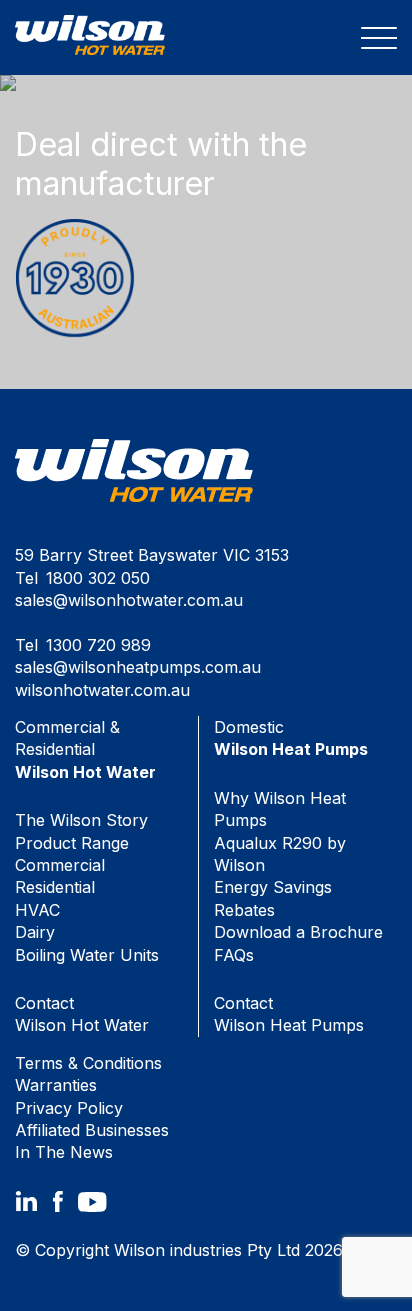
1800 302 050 (98, 578)
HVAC (37, 910)
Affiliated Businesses (92, 1130)
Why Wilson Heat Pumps (280, 809)
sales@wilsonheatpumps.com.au (138, 667)
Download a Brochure (298, 932)
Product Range (72, 843)
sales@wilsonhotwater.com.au (129, 600)
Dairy (35, 932)
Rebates (244, 910)
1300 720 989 (98, 645)
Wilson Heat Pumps (289, 1014)
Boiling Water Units (87, 955)
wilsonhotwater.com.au (102, 690)
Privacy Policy (69, 1108)
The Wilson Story (81, 820)
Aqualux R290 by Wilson (280, 854)
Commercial (60, 865)
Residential (55, 887)
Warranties (56, 1085)
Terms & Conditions (88, 1063)
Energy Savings (273, 887)
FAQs (234, 955)
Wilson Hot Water (82, 1014)
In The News (64, 1152)
